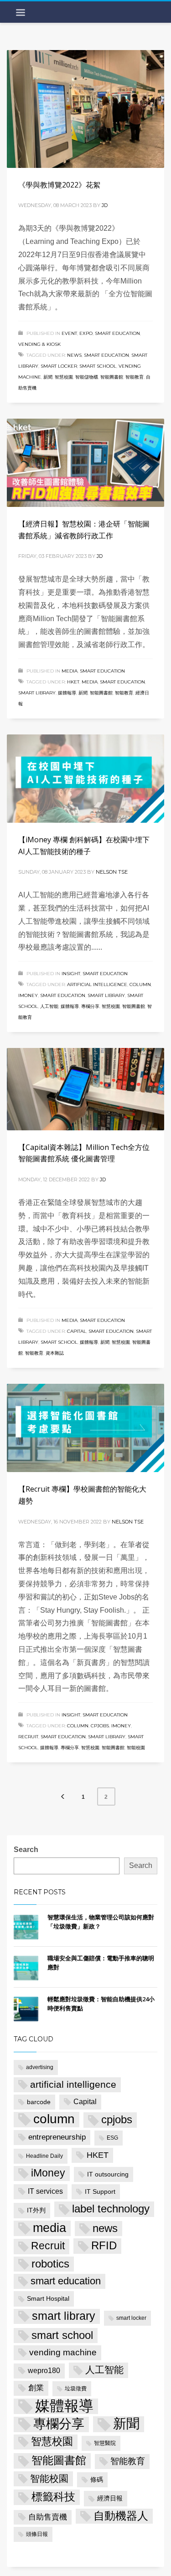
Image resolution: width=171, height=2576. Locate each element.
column (140, 984)
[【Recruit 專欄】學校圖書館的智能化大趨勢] (86, 1428)
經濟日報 (110, 2498)
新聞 (48, 377)
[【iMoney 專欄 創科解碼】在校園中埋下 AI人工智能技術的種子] (86, 779)
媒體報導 (67, 693)
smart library (37, 693)
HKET (73, 682)
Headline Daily (44, 2156)
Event (69, 333)
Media (70, 671)
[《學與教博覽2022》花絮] (86, 109)
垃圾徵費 (76, 2389)
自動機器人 (121, 2516)
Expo (86, 333)
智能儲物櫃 (87, 377)
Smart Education (117, 333)
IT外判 (36, 2210)
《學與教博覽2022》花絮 (59, 185)
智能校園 (136, 1748)
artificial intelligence (97, 984)
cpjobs (100, 1726)
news (74, 355)
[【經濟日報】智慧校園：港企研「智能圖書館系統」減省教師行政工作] (86, 463)
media (90, 682)
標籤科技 (53, 2497)
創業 (36, 2388)
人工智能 (49, 1006)
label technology (111, 2209)
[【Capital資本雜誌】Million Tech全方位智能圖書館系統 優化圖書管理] (86, 1089)
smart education (106, 355)
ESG (112, 2138)
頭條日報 (37, 2534)
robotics (50, 2264)
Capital (77, 1331)
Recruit (28, 1737)
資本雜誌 (55, 1353)
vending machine (63, 2352)
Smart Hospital (48, 2298)
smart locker (59, 366)
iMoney (28, 995)
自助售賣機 (48, 2517)
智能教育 (135, 377)
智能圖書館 (112, 377)
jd (105, 205)
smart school (98, 366)
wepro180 (44, 2371)
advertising (40, 2067)
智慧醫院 (105, 2443)
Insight (71, 974)
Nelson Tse (112, 872)
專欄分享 (90, 1006)
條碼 (97, 2480)
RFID (104, 2246)
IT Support (100, 2191)
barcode (39, 2102)
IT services (45, 2191)
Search (26, 1850)
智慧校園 (64, 377)
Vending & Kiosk (39, 344)
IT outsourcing (108, 2174)
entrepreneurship (57, 2137)
